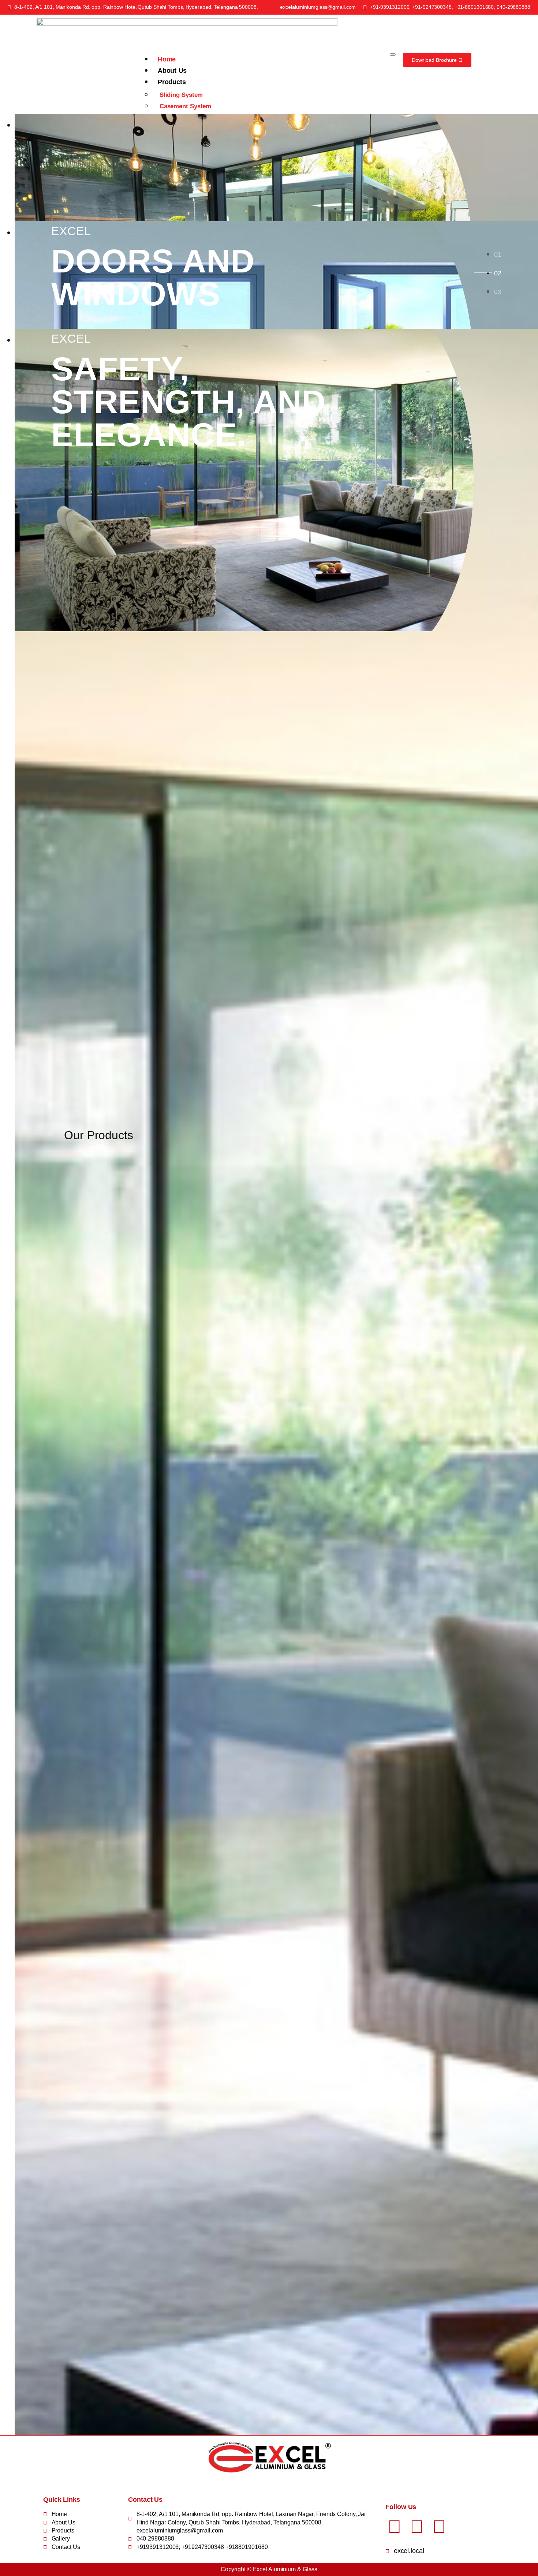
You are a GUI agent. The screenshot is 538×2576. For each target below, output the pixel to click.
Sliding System (181, 95)
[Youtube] (439, 2527)
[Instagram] (417, 2527)
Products (172, 82)
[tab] (498, 254)
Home (167, 59)
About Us (172, 71)
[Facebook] (395, 2527)
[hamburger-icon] (393, 54)
